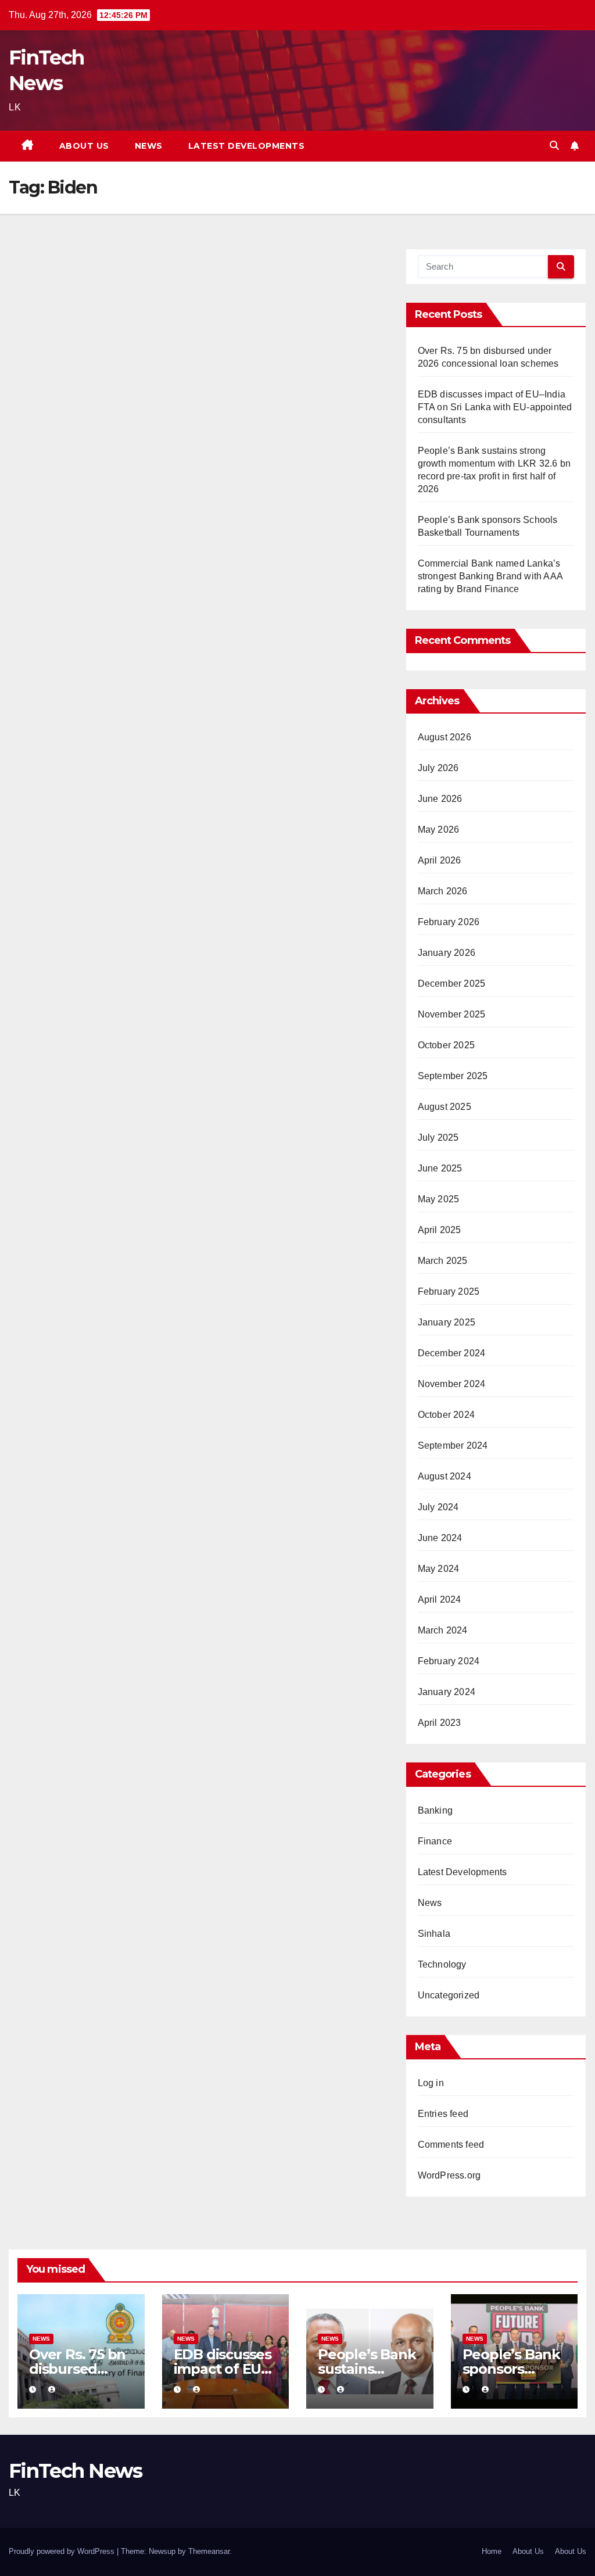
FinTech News (76, 2471)
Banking (435, 1810)
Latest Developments (247, 146)
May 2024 (439, 1569)
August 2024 (445, 1476)
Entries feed (443, 2114)
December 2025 (452, 984)
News (149, 146)
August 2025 (445, 1107)
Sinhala (434, 1934)
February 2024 (449, 1661)
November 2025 (452, 1014)
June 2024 (440, 1538)
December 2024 (452, 1353)
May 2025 (439, 1199)
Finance (435, 1841)
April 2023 (440, 1723)
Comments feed (451, 2145)
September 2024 (453, 1445)
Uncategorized (449, 1995)
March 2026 (443, 891)
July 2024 (438, 1507)
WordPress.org (449, 2175)
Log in (431, 2083)
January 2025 (447, 1322)
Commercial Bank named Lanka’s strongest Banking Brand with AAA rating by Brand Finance (490, 576)
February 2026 (449, 922)
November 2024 (452, 1384)
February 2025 (449, 1291)
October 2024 (446, 1415)
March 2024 (443, 1630)
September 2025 (453, 1076)
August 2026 (445, 737)
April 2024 (440, 1599)
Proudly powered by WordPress (63, 2551)
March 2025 (443, 1261)
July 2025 (438, 1137)
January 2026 (447, 953)
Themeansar (209, 2551)
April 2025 (440, 1230)
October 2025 (446, 1045)
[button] (554, 146)
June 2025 (440, 1168)
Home (492, 2551)
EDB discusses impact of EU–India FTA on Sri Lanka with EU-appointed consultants (495, 407)
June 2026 (440, 799)
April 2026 (440, 860)
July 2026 (438, 768)
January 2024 (447, 1692)
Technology (442, 1964)
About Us (84, 146)
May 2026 (439, 830)
